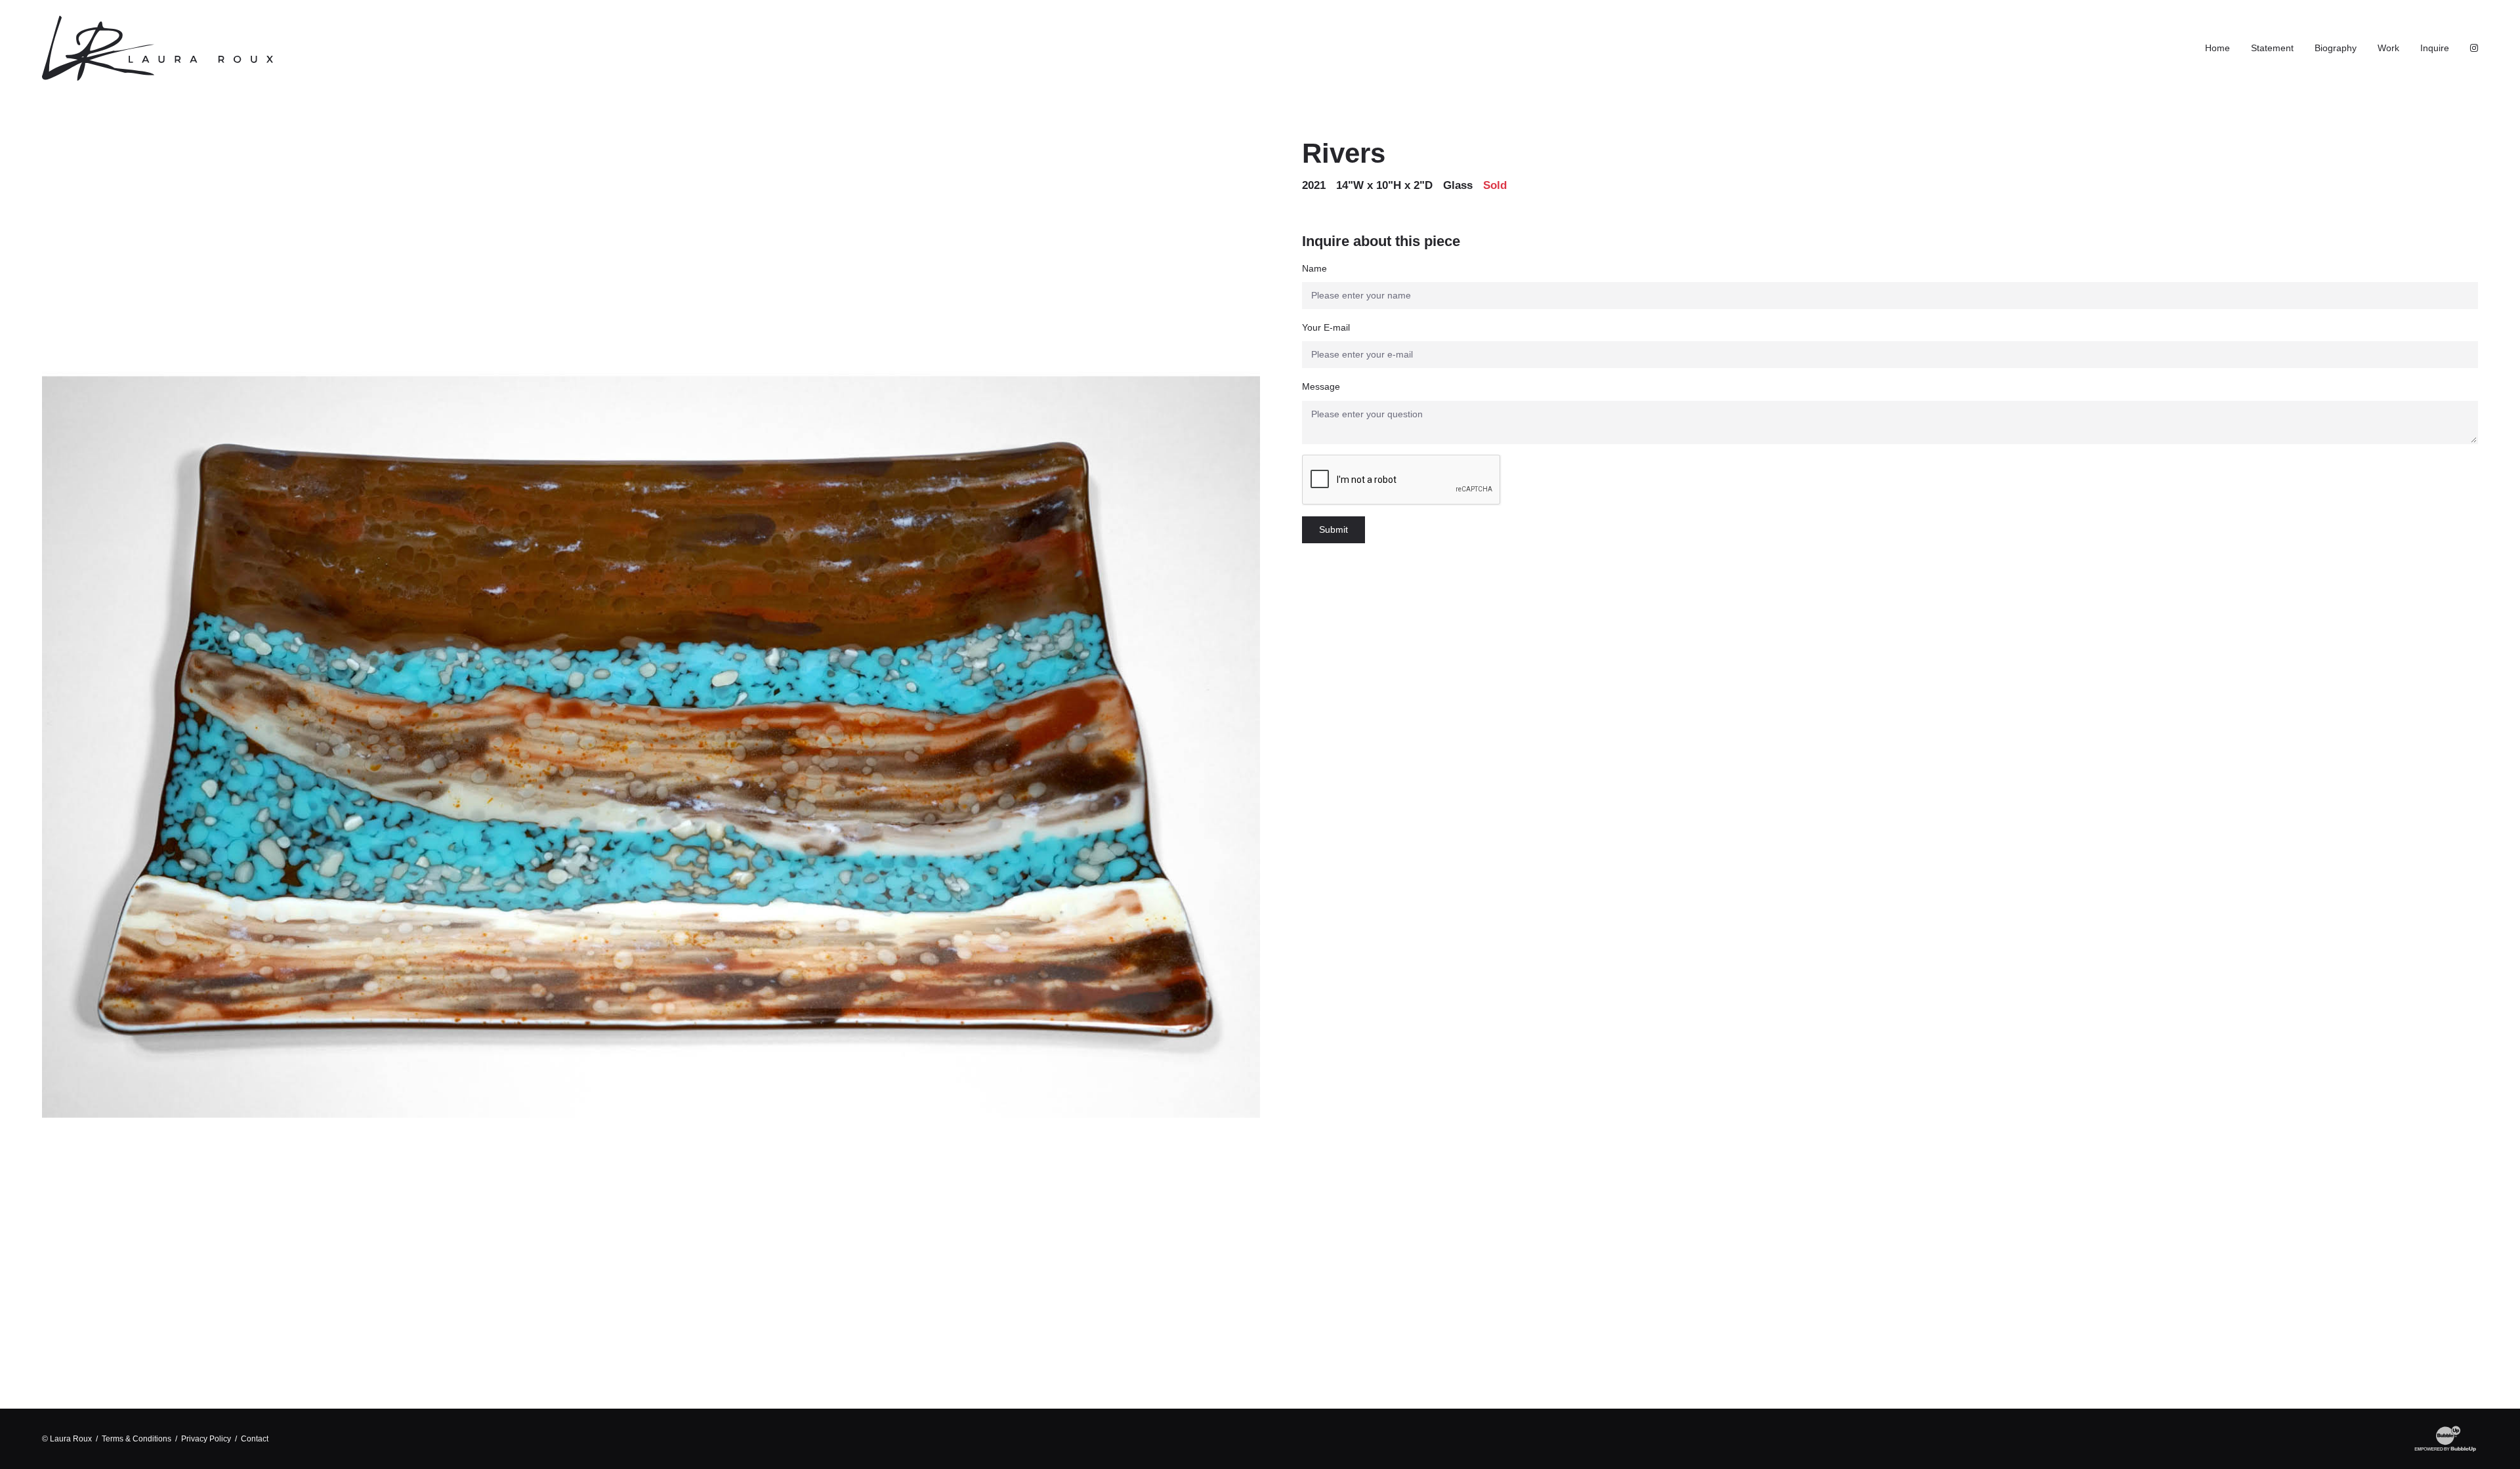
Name (1314, 268)
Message (1321, 386)
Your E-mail (1326, 327)
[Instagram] (2474, 48)
